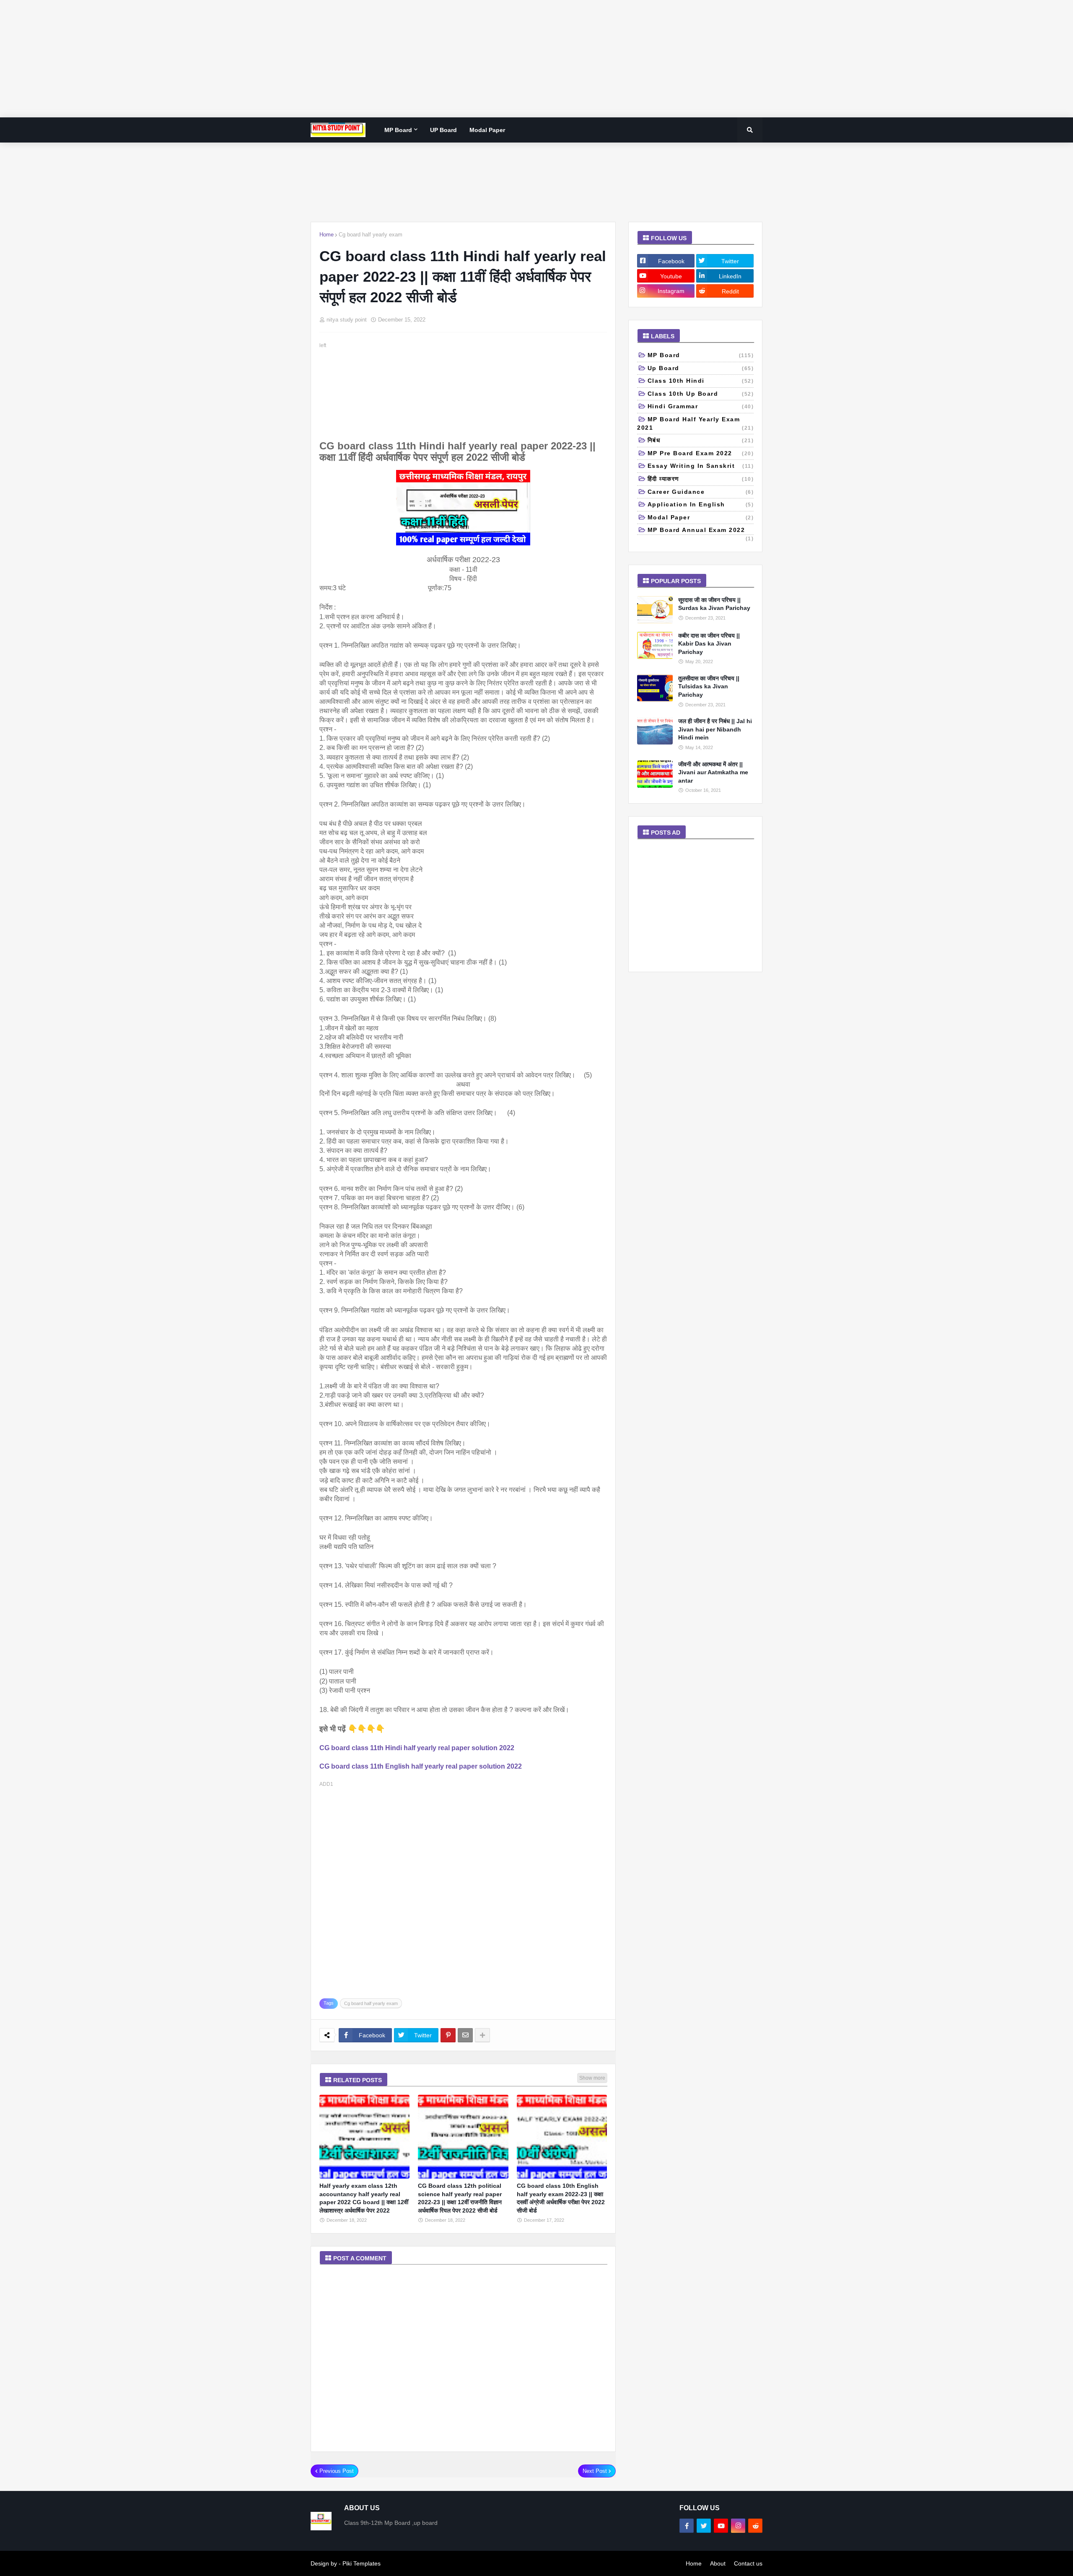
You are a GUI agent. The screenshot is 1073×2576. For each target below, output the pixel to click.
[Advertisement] (251, 59)
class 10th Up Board (701, 394)
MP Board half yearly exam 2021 (695, 423)
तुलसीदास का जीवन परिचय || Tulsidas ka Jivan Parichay (709, 686)
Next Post (595, 2471)
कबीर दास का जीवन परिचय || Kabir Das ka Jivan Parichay (709, 644)
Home (327, 235)
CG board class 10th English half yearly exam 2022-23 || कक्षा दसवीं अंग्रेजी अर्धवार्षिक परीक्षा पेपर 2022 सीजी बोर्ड (561, 2198)
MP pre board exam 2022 (701, 453)
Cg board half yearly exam (371, 235)
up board (701, 368)
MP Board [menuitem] (398, 130)
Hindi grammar (701, 406)
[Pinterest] (448, 2035)
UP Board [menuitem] (443, 130)
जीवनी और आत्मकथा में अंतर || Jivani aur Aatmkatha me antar (713, 772)
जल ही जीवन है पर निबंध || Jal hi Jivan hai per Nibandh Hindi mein (715, 729)
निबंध (701, 440)
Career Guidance (701, 492)
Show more (592, 2078)
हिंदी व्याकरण (701, 479)
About (718, 2563)
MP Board (701, 355)
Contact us (748, 2563)
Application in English (701, 504)
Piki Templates (362, 2563)
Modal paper (701, 517)
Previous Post (337, 2471)
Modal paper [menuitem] (487, 130)
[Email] (465, 2035)
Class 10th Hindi (701, 381)
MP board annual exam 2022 (701, 531)
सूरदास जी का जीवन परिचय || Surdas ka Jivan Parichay (714, 604)
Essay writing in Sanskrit (701, 466)
